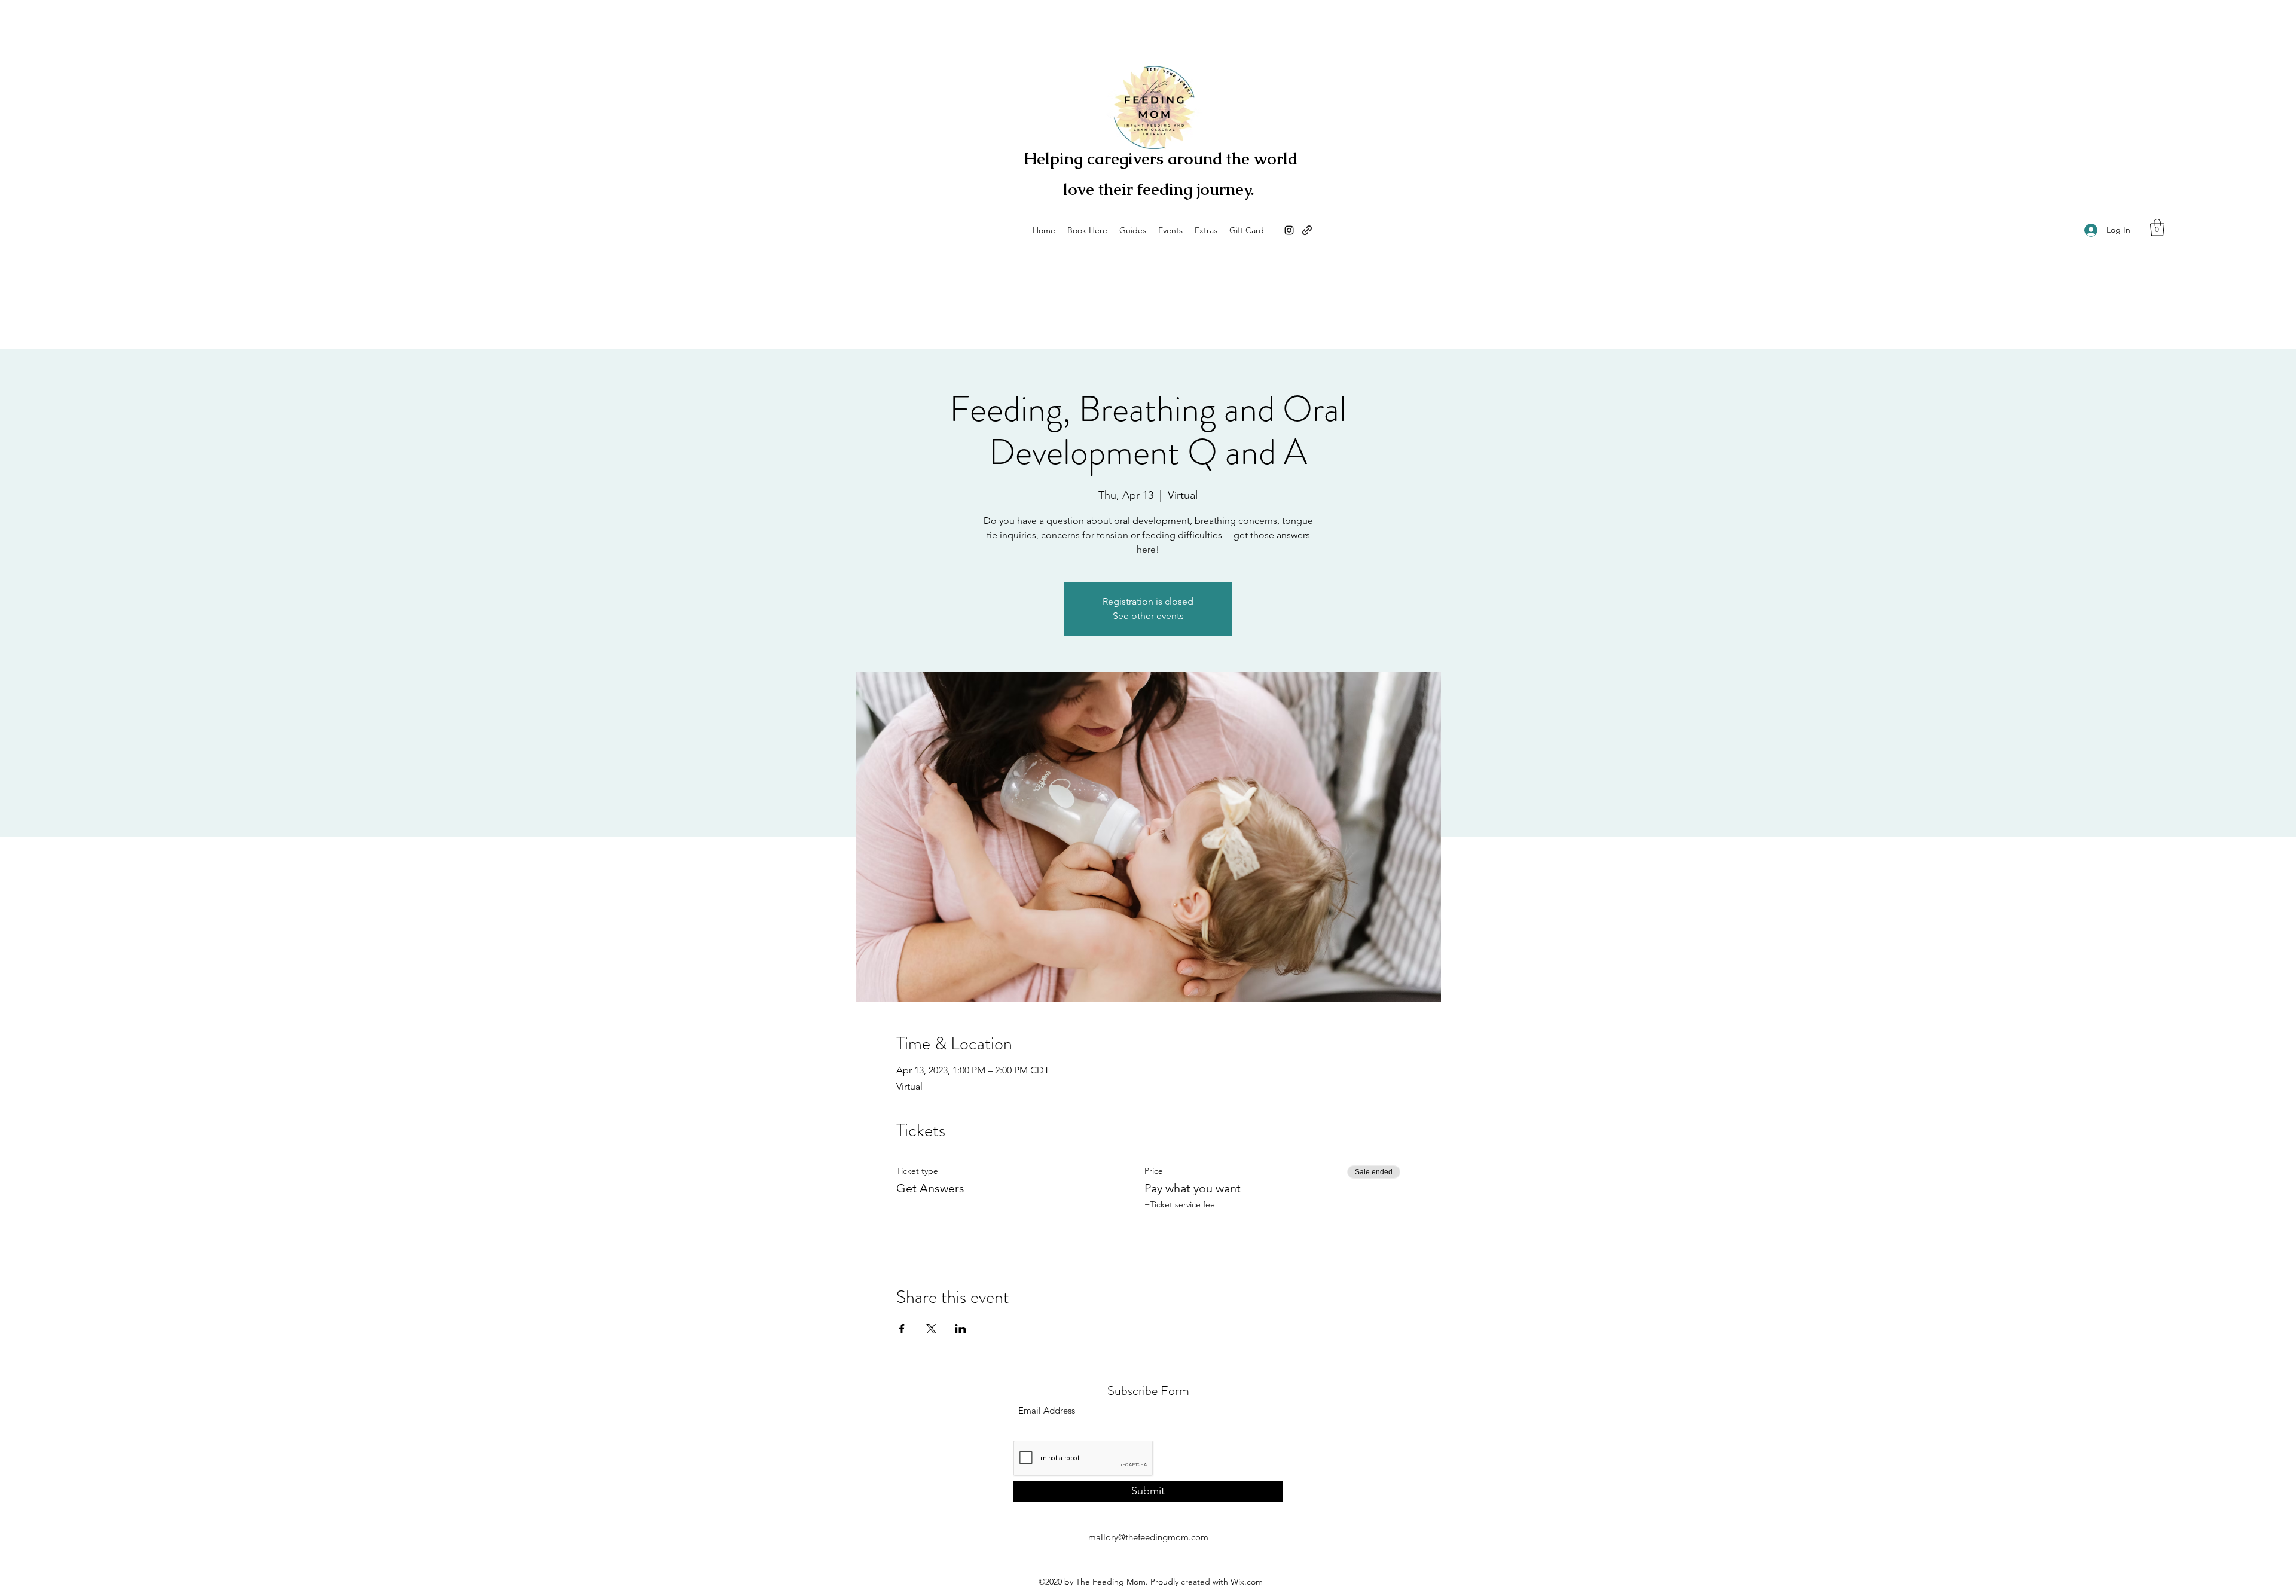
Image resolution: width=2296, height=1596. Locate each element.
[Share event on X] (931, 1329)
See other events (1148, 616)
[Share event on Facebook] (902, 1329)
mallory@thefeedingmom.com (1148, 1537)
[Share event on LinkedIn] (961, 1329)
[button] (2157, 228)
